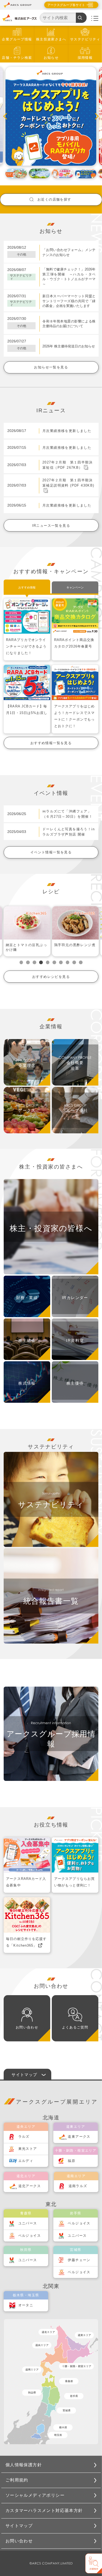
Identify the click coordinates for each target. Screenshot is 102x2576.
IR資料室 (75, 1341)
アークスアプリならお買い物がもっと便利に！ (74, 1882)
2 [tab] (28, 962)
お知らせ (51, 58)
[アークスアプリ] (51, 116)
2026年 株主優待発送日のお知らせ (69, 346)
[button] (9, 116)
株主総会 (27, 1341)
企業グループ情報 (17, 39)
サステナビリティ (85, 39)
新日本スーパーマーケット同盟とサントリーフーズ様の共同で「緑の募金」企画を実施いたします (69, 301)
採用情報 (85, 58)
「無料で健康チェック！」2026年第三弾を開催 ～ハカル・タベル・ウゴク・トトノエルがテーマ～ (69, 277)
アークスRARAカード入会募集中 (26, 1882)
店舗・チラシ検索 (17, 58)
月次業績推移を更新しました (67, 431)
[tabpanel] (27, 931)
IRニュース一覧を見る (51, 526)
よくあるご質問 (75, 2027)
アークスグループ (27, 1114)
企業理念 (27, 1066)
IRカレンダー (75, 1298)
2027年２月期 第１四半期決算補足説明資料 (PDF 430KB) (68, 483)
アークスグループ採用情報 (51, 1739)
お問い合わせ (27, 2027)
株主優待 (75, 1383)
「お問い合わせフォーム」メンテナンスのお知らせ (69, 252)
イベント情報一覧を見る (51, 852)
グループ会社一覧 (75, 1114)
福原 (72, 2161)
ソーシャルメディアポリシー (35, 2495)
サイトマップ (19, 2526)
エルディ (26, 2161)
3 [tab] (35, 962)
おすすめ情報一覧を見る (51, 743)
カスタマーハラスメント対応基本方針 (44, 2510)
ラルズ (24, 2137)
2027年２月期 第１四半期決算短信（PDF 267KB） (67, 465)
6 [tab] (54, 962)
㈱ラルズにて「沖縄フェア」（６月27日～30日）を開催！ (67, 814)
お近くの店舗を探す (54, 199)
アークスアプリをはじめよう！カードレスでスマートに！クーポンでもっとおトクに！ (74, 716)
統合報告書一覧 (51, 1601)
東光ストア (28, 2149)
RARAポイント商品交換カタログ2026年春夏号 (74, 643)
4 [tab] (41, 962)
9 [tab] (74, 962)
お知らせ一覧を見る (51, 367)
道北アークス (30, 2186)
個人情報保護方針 (24, 2465)
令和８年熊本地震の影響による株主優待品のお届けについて (69, 324)
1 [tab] (21, 962)
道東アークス (79, 2137)
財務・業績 (27, 1298)
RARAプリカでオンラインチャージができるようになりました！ (26, 646)
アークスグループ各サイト (66, 5)
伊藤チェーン (79, 2260)
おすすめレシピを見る (51, 977)
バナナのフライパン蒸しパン (75, 947)
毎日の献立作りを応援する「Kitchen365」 (26, 1942)
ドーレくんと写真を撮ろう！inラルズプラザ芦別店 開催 (69, 832)
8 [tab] (67, 962)
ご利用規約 (17, 2480)
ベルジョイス (30, 2236)
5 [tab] (48, 962)
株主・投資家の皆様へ (51, 1228)
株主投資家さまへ (51, 39)
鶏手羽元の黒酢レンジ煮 (26, 945)
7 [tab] (61, 962)
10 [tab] (81, 962)
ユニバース (28, 2223)
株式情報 (27, 1383)
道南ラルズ (78, 2186)
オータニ (26, 2305)
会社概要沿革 (75, 1066)
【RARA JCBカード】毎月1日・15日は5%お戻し (27, 710)
